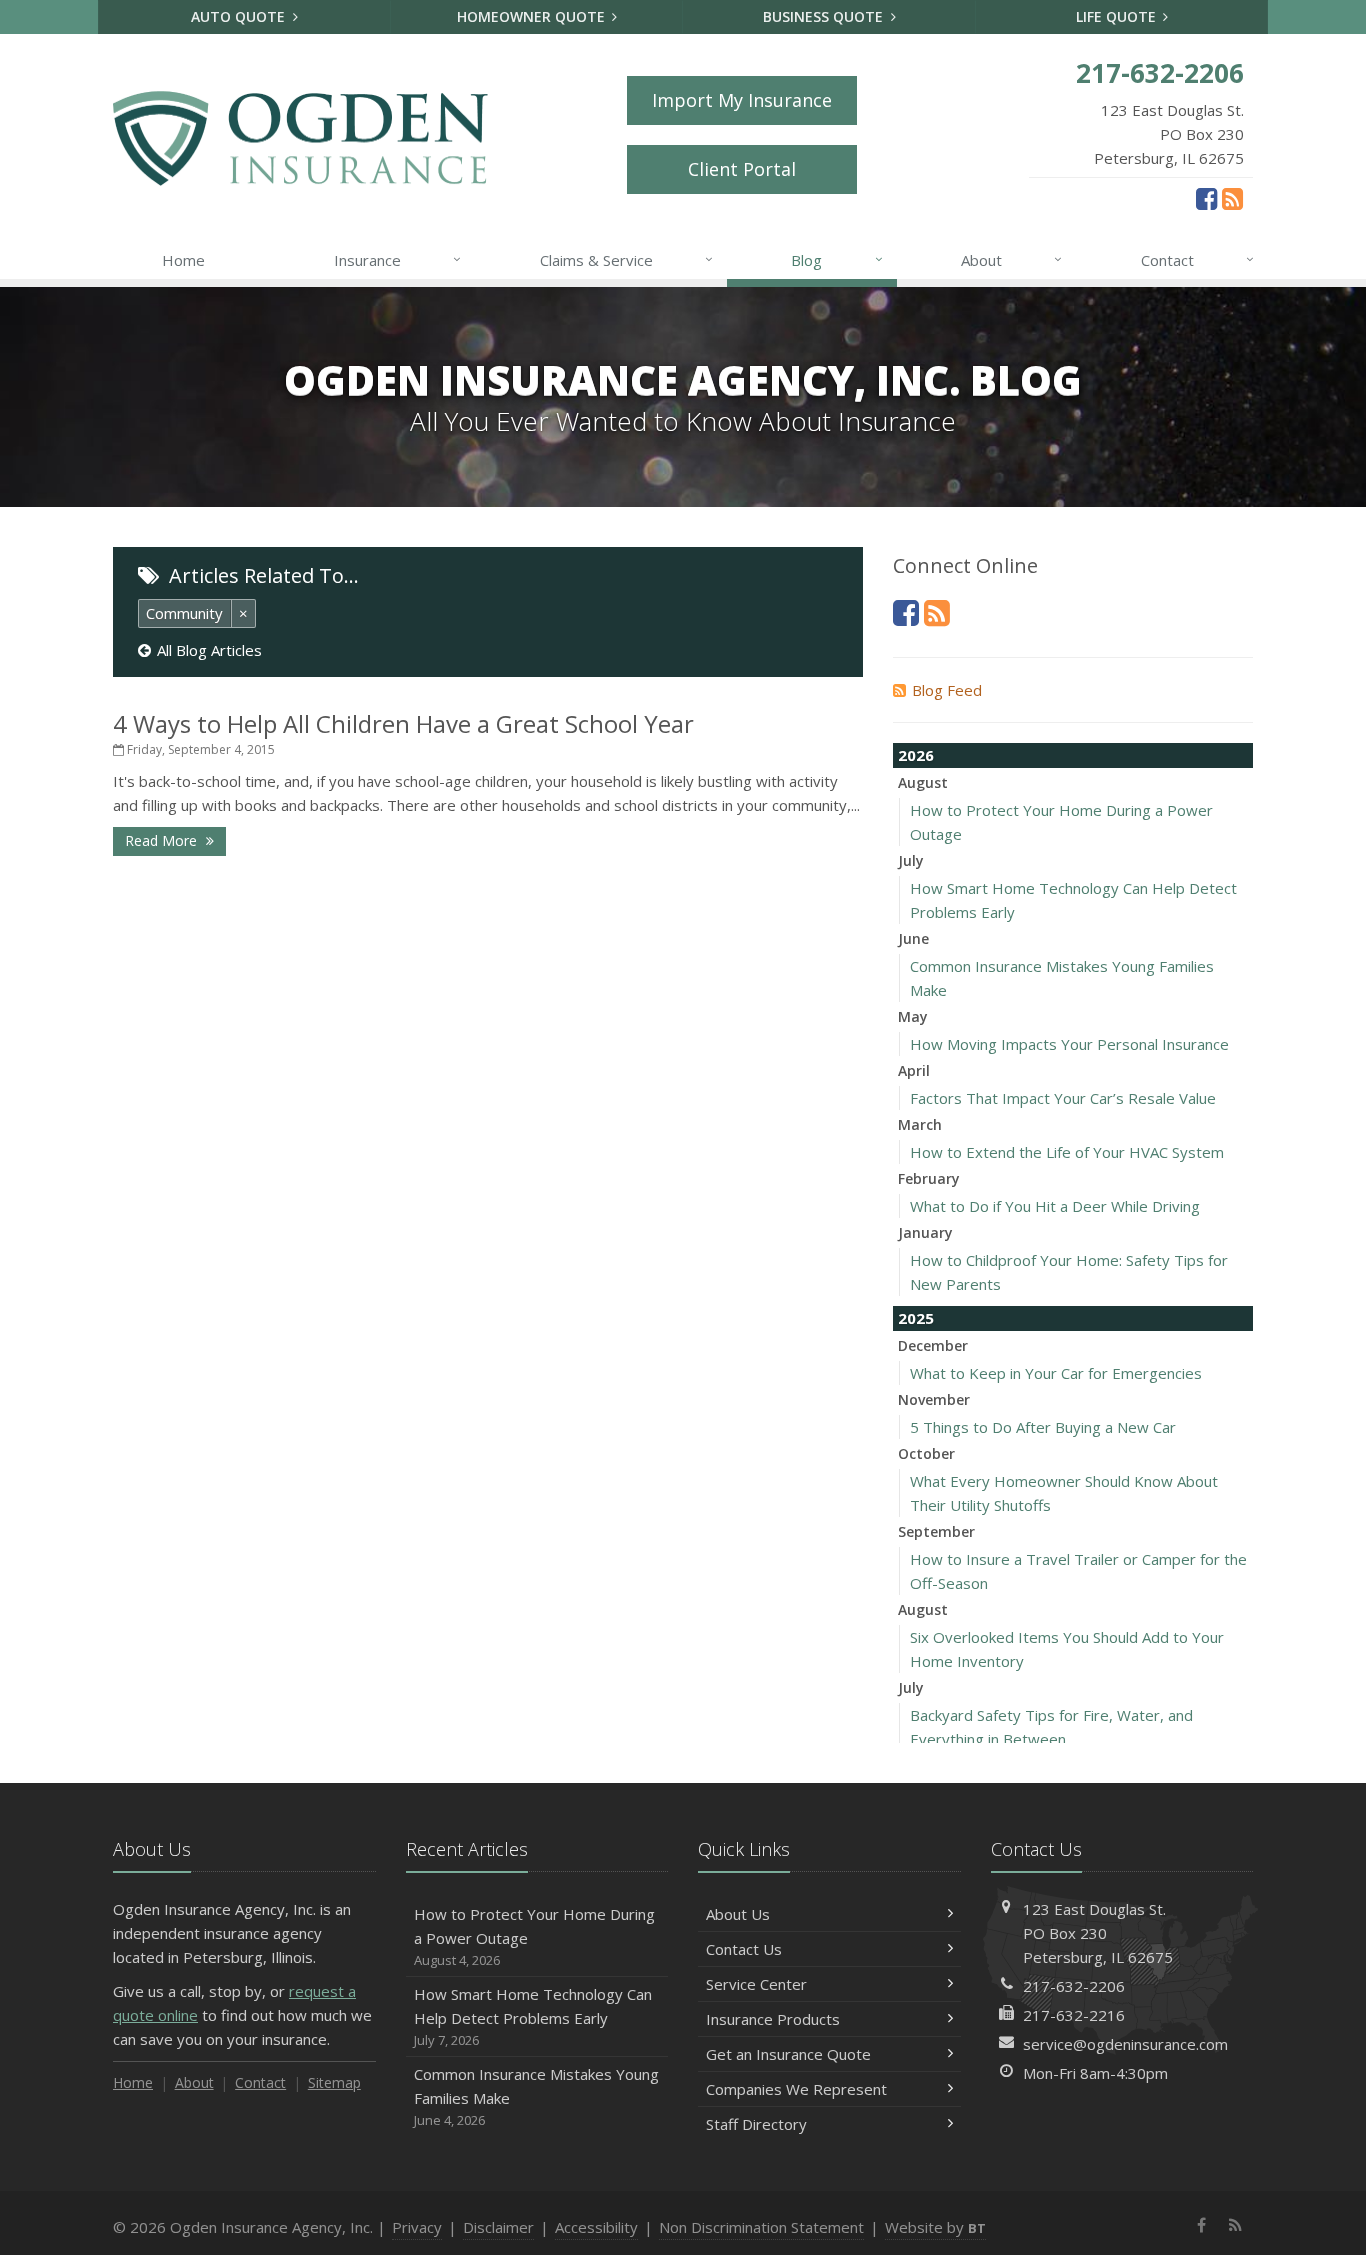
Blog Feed (947, 690)
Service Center (756, 1984)
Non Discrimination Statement (761, 2227)
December (933, 1345)
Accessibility (596, 2227)
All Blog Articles (209, 650)
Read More (163, 840)
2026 (916, 755)
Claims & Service (626, 259)
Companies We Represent (796, 2089)
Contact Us (744, 1949)
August (923, 782)
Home (183, 260)
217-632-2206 (1074, 1986)
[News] (1232, 198)
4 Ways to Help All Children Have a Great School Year (403, 723)
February (929, 1178)
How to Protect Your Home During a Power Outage (534, 1936)
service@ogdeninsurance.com (1125, 2044)
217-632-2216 (1074, 2015)
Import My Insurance (742, 100)
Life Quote (1118, 16)
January (925, 1232)
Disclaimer (498, 2227)
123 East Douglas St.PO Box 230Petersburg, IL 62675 (1098, 1933)
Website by (935, 2227)
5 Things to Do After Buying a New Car (1043, 1427)
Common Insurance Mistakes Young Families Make (536, 2096)
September (936, 1531)
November (934, 1399)
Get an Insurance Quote (788, 2054)
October (926, 1453)
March (920, 1124)
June (913, 938)
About (1011, 259)
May (913, 1016)
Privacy (417, 2227)
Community (184, 613)
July (911, 860)
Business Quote (825, 16)
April (914, 1070)
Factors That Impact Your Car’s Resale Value (1063, 1098)
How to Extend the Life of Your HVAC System (1067, 1152)
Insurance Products (773, 2019)
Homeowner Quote (533, 16)
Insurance (397, 259)
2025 (916, 1318)
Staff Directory (756, 2124)
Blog (836, 259)
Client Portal (742, 169)
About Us (738, 1914)
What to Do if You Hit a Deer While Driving (1055, 1206)
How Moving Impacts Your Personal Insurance (1069, 1044)
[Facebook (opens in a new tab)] (1206, 198)
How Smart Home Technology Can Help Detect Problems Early (533, 2016)
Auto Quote (240, 16)
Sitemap (334, 2082)
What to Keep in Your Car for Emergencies (1056, 1373)
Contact (1197, 259)
